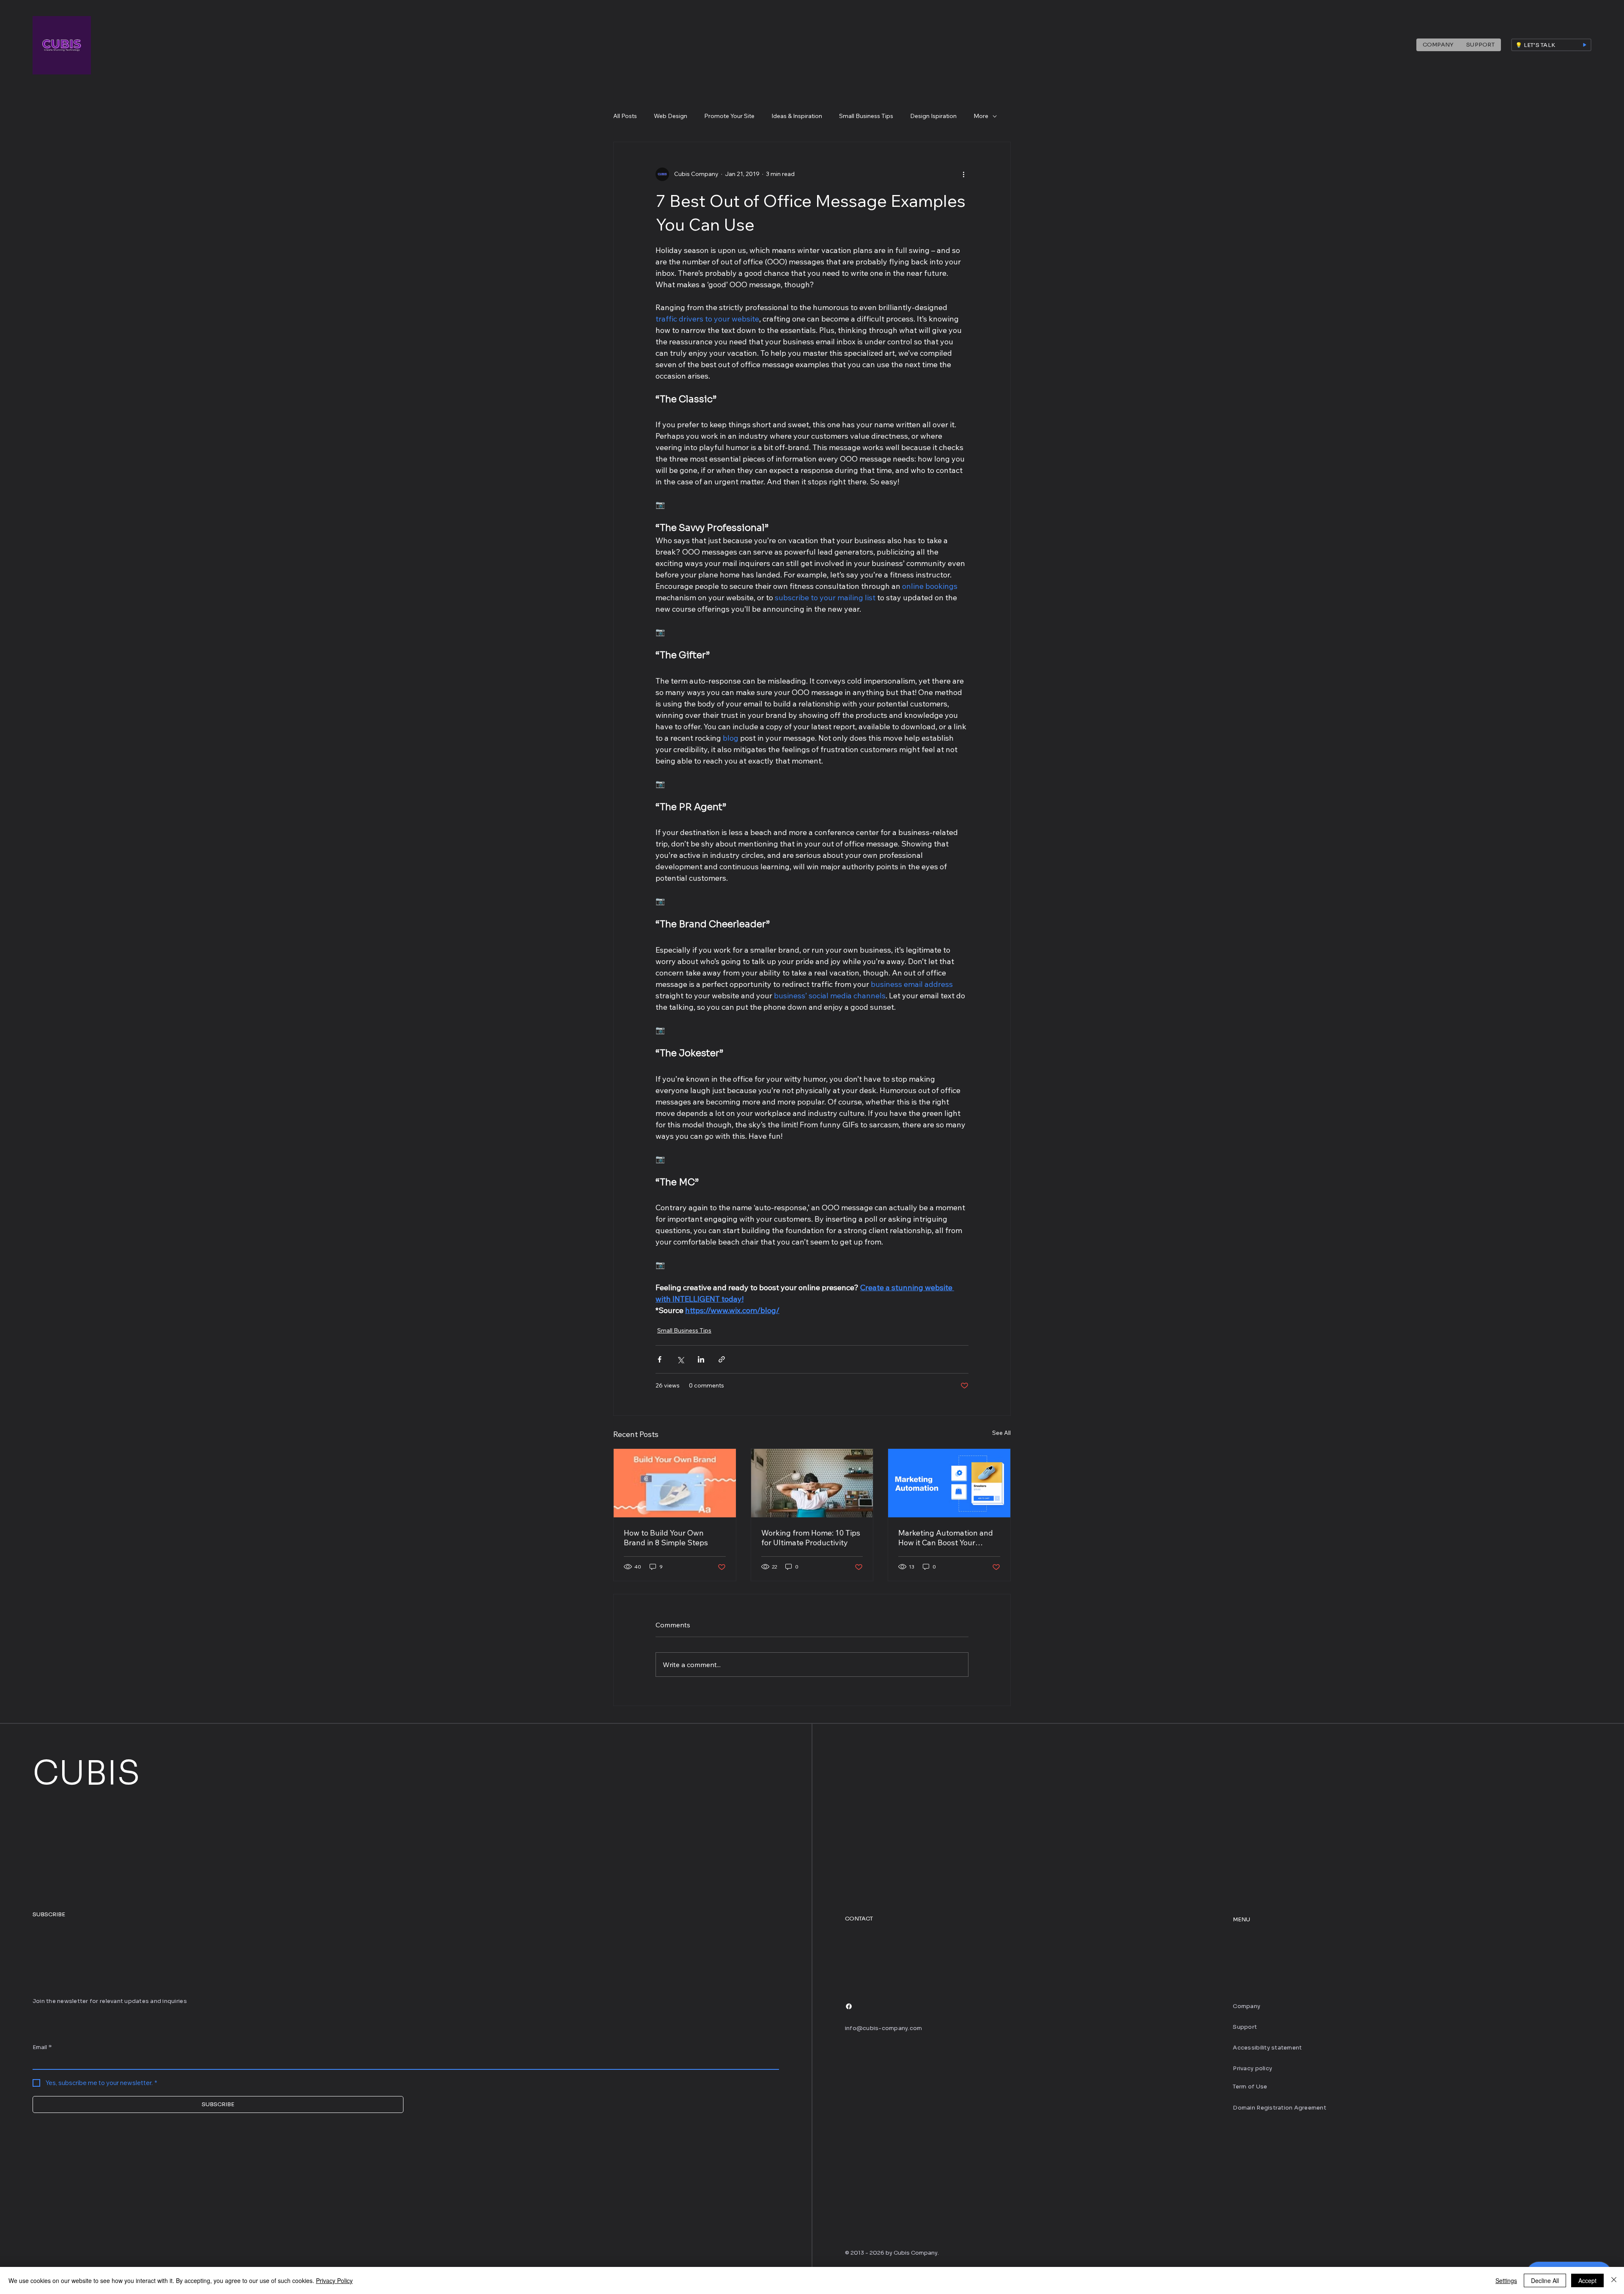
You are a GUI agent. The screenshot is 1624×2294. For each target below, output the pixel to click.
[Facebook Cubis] (849, 2006)
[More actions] (963, 174)
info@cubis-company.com (884, 2028)
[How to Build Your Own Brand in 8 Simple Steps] (675, 1483)
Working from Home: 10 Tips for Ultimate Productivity (811, 1538)
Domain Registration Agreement (1280, 2108)
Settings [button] (1506, 2280)
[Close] (1614, 2280)
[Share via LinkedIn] (701, 1359)
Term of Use (1250, 2087)
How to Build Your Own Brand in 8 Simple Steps (666, 1538)
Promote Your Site (729, 116)
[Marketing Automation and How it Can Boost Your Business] (949, 1483)
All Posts (625, 116)
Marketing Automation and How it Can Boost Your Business (946, 1538)
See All (1001, 1433)
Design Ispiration (933, 116)
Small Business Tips (866, 116)
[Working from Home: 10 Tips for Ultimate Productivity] (812, 1483)
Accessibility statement (1267, 2048)
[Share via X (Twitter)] (680, 1359)
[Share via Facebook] (660, 1359)
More (981, 116)
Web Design (671, 116)
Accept (1587, 2280)
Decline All (1545, 2280)
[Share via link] (722, 1359)
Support (1245, 2027)
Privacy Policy (334, 2280)
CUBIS (86, 1773)
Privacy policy (1252, 2068)
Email (42, 2047)
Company (1247, 2006)
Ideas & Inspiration (797, 116)
